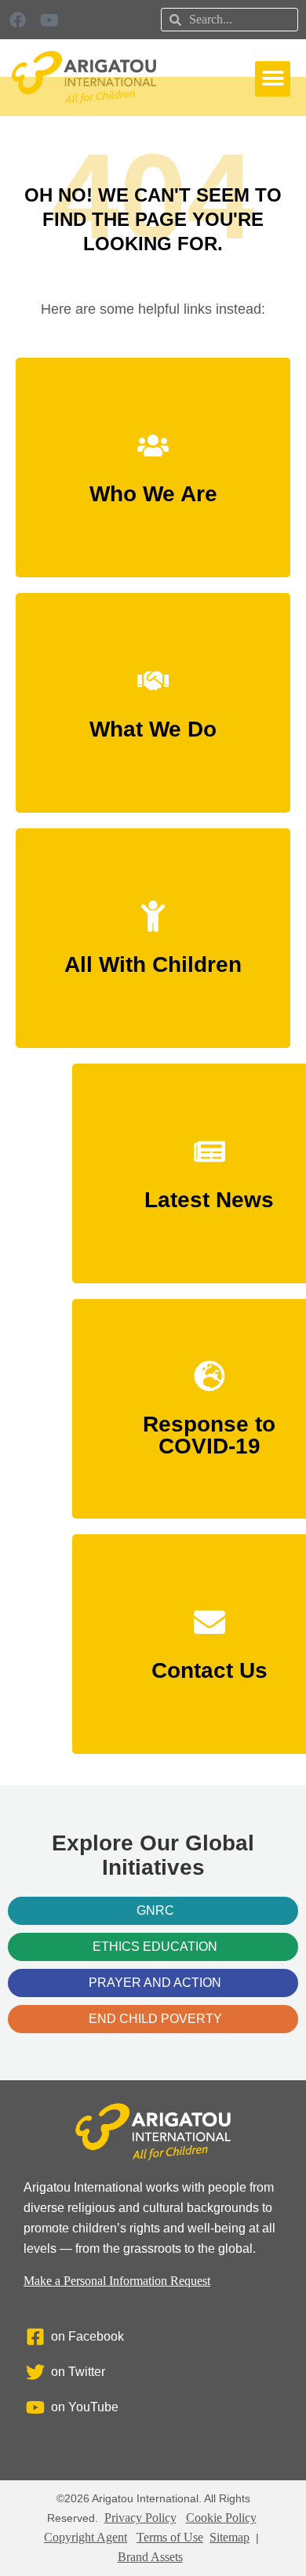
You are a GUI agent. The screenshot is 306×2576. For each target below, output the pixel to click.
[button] (273, 79)
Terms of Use (170, 2537)
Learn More (153, 488)
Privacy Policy (140, 2518)
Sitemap (229, 2537)
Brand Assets (150, 2557)
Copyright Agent (86, 2537)
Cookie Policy (221, 2518)
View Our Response (209, 1441)
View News (209, 1193)
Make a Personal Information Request (117, 2281)
